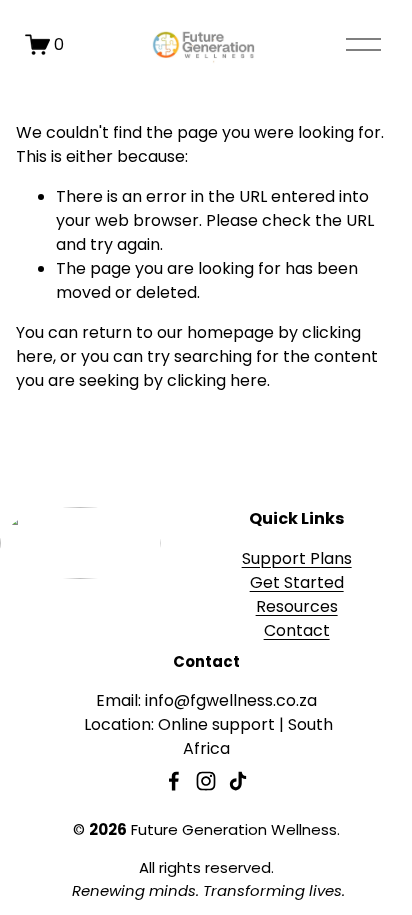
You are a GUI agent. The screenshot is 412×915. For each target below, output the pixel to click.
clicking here (217, 380)
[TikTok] (238, 781)
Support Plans (297, 558)
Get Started (297, 582)
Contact (297, 630)
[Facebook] (174, 781)
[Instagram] (206, 781)
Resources (297, 606)
